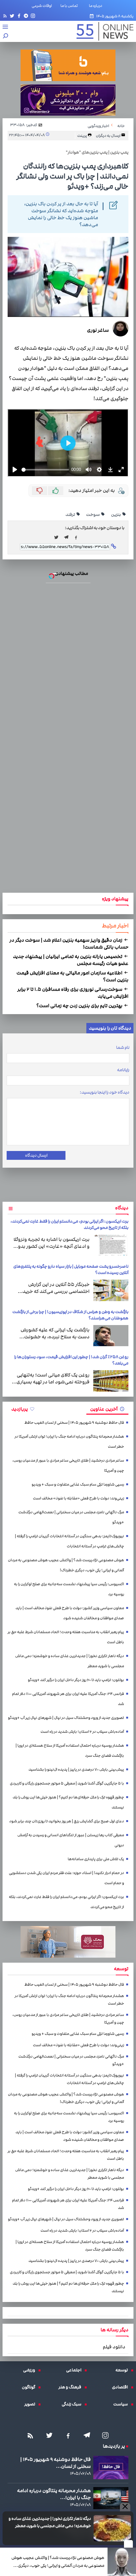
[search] (6, 36)
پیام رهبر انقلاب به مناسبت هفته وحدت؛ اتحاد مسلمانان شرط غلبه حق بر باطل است (66, 1637)
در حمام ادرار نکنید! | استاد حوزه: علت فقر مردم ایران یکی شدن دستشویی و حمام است (66, 1878)
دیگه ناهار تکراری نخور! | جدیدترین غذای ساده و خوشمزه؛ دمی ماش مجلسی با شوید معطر (50, 2522)
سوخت (93, 515)
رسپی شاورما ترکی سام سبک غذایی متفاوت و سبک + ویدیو (78, 1484)
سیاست (122, 2404)
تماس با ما (70, 6)
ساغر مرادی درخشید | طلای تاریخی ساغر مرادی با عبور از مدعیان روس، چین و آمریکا (68, 1466)
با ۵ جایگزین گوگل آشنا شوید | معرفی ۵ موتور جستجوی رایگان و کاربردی (67, 1783)
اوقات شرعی (42, 6)
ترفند (71, 515)
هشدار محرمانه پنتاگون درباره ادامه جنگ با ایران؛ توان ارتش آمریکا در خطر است (69, 1442)
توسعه (123, 2370)
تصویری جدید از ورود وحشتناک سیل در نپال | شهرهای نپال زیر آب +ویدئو (66, 1718)
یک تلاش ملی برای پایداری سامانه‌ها (96, 1859)
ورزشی (31, 2370)
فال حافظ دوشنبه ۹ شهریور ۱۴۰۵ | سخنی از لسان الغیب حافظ (74, 1423)
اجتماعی (75, 2370)
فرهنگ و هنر (71, 2387)
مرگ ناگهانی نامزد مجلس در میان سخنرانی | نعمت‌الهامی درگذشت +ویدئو (71, 1517)
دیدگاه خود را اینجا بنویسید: (105, 1092)
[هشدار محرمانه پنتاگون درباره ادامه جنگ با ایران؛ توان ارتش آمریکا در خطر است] (111, 2498)
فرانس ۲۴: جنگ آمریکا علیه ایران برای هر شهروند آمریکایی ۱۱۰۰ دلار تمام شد (68, 1699)
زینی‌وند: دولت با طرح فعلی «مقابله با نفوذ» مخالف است (78, 1498)
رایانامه (123, 1070)
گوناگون (30, 2387)
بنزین (116, 515)
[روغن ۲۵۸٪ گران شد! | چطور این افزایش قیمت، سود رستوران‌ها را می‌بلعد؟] (111, 1381)
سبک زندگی (73, 2404)
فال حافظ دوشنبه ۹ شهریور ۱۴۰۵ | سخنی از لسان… (56, 2463)
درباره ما (97, 6)
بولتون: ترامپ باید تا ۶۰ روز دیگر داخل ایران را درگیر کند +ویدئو (76, 1680)
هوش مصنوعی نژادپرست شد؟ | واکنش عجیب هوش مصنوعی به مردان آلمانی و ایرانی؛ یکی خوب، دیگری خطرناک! (58, 2562)
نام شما (123, 1048)
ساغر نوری (98, 330)
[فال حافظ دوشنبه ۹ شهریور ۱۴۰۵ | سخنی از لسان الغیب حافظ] (111, 2468)
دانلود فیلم (114, 2347)
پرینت (82, 136)
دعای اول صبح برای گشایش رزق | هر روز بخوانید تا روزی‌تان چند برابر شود (67, 1821)
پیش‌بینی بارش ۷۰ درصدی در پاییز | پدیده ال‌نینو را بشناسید (76, 1770)
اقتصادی (121, 2387)
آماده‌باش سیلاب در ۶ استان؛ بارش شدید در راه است (82, 1732)
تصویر (31, 2404)
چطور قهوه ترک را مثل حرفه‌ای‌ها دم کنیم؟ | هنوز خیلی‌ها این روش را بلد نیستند (68, 1802)
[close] (128, 2544)
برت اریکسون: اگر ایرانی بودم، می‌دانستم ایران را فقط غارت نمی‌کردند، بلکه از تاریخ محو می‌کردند (66, 1902)
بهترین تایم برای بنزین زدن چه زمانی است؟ (80, 1006)
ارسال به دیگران (108, 136)
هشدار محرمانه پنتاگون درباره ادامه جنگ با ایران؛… (54, 2494)
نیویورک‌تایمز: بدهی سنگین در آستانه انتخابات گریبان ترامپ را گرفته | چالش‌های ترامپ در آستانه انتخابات (69, 1541)
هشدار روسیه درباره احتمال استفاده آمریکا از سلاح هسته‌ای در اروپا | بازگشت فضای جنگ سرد (70, 1751)
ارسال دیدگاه (36, 1155)
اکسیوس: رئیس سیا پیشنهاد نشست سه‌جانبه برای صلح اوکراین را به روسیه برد (69, 1589)
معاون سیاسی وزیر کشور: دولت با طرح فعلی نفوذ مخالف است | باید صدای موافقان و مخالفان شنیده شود (70, 1613)
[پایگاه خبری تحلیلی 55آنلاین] (102, 31)
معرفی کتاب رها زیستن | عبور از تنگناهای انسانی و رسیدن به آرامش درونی (71, 1840)
